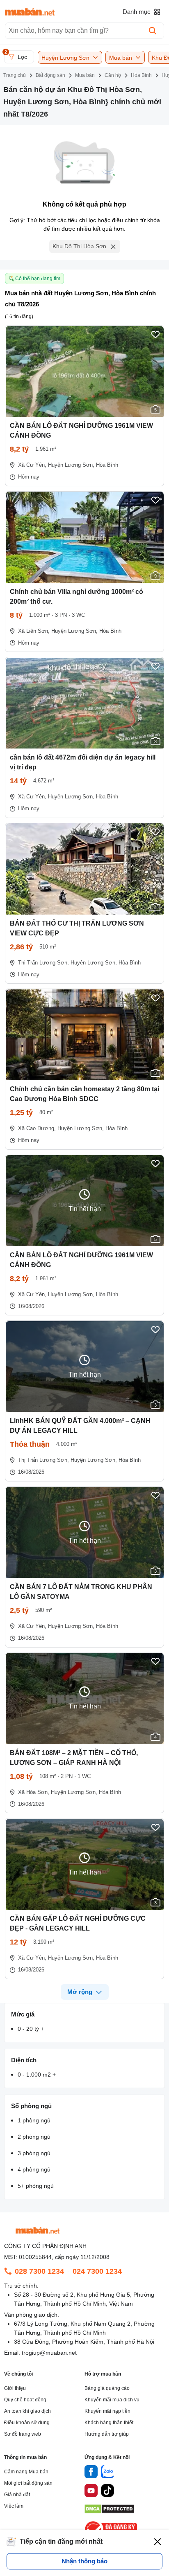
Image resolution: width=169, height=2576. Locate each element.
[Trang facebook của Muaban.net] (91, 2473)
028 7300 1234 (39, 2271)
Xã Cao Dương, (37, 1128)
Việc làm (14, 2506)
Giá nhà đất (17, 2495)
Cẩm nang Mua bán (26, 2472)
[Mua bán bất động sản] (30, 12)
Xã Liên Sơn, (34, 631)
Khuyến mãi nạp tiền (107, 2411)
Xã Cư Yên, (32, 465)
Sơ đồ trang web (23, 2434)
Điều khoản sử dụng (27, 2423)
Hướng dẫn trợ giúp (107, 2434)
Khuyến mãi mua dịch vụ (112, 2400)
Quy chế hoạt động (25, 2400)
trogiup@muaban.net (49, 2353)
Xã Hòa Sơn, (34, 1792)
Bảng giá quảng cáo (107, 2388)
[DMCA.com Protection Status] (109, 2511)
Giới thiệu (15, 2388)
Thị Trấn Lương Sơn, (43, 963)
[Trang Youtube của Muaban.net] (91, 2492)
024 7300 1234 (97, 2271)
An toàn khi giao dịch (27, 2411)
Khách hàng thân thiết (109, 2423)
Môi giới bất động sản (28, 2483)
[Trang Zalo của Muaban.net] (107, 2473)
